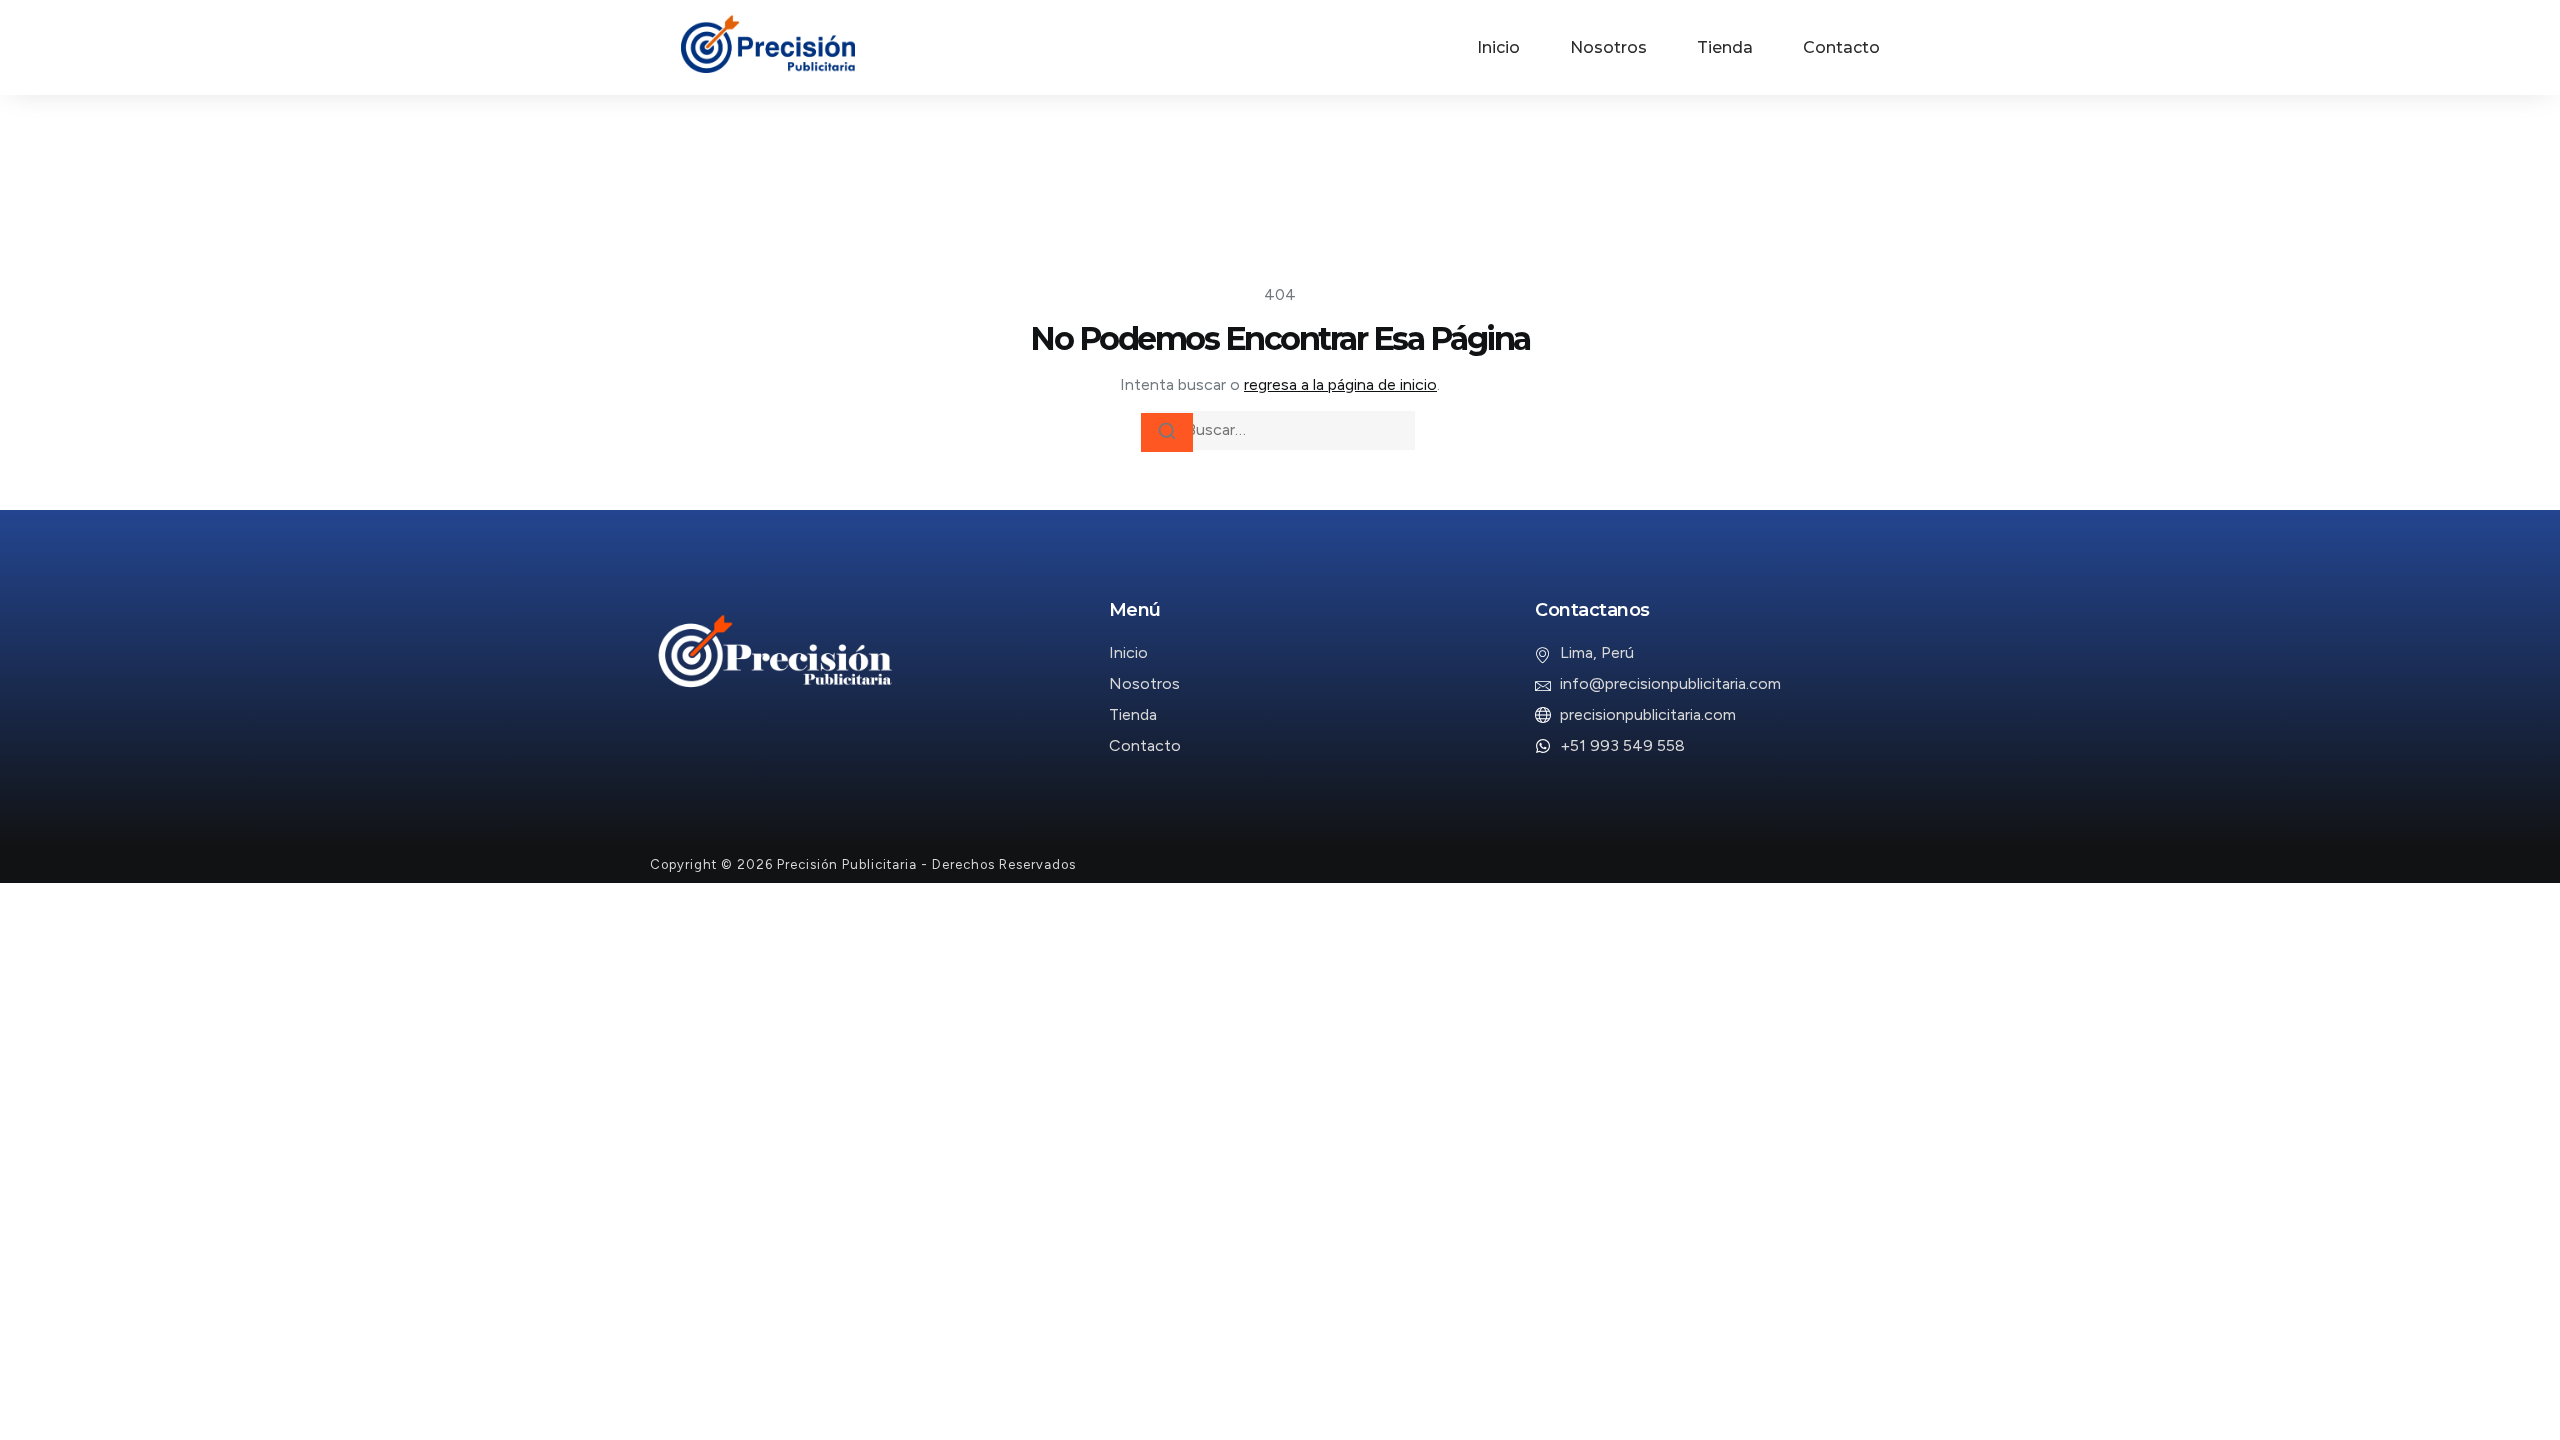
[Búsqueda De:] (1280, 430)
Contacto (1841, 47)
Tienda (1725, 47)
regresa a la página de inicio (1340, 384)
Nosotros (1608, 47)
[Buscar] (1167, 432)
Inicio (1498, 47)
